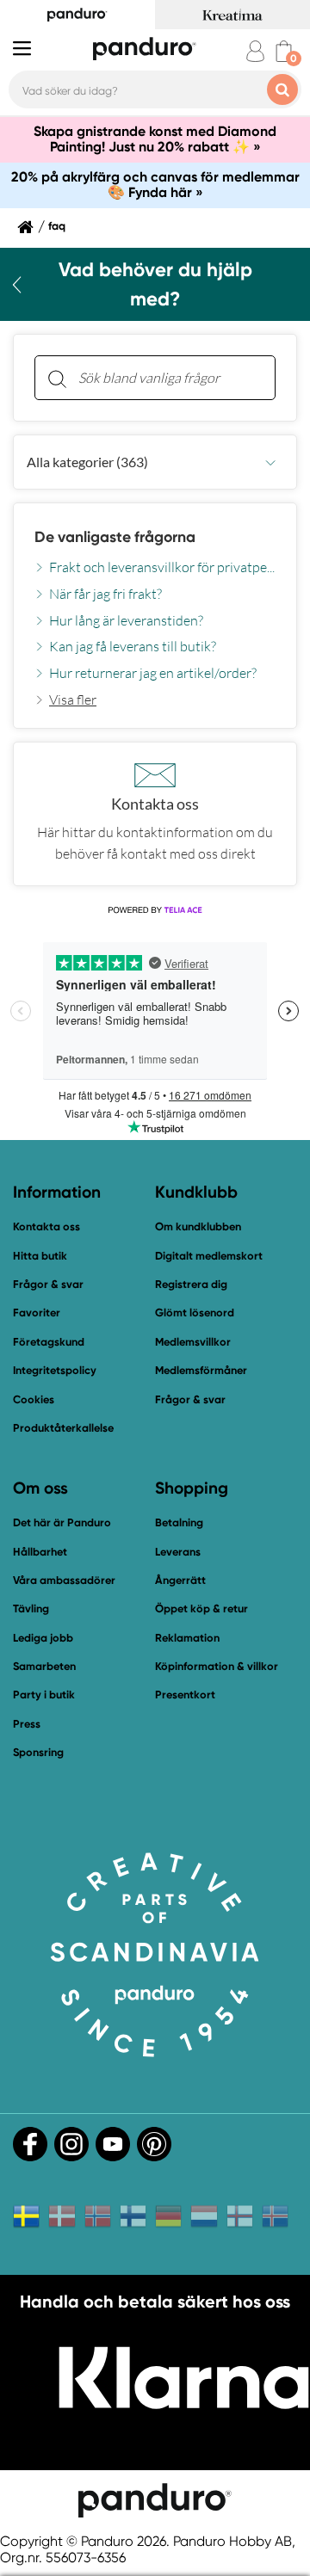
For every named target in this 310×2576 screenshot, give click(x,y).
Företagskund (49, 1342)
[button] (155, 462)
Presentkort (185, 1695)
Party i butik (44, 1695)
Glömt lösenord (195, 1313)
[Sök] (57, 378)
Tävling (31, 1608)
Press (27, 1724)
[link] (65, 699)
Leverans (178, 1552)
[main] (155, 610)
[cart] (284, 51)
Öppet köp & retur (201, 1608)
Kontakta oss (46, 1226)
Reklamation (187, 1638)
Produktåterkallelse (63, 1428)
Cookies (34, 1400)
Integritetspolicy (55, 1370)
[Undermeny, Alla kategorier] (270, 462)
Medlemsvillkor (193, 1342)
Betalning (179, 1522)
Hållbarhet (40, 1552)
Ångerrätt (180, 1580)
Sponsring (38, 1752)
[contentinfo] (155, 584)
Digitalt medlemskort (209, 1256)
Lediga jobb (43, 1638)
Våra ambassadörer (64, 1580)
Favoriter (37, 1313)
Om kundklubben (198, 1226)
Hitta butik (40, 1256)
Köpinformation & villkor (217, 1666)
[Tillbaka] (17, 285)
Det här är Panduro (62, 1522)
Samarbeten (44, 1666)
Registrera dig (191, 1284)
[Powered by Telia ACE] (155, 910)
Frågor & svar (48, 1284)
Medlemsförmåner (201, 1370)
